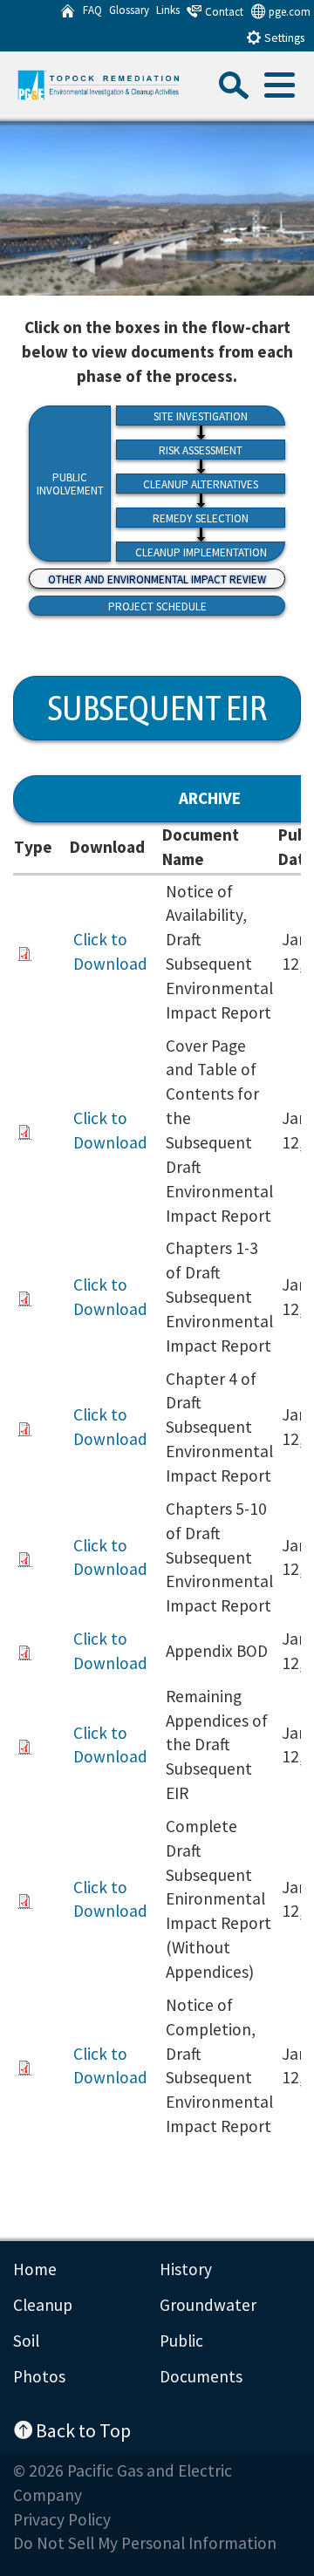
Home (35, 2269)
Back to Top (82, 2429)
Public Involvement (70, 484)
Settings (283, 38)
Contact (223, 12)
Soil (26, 2341)
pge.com (288, 12)
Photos (39, 2376)
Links (168, 10)
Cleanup (43, 2305)
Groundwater (208, 2305)
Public (181, 2341)
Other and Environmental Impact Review (157, 579)
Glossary (129, 10)
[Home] (68, 11)
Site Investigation (201, 416)
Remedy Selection (201, 518)
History (186, 2269)
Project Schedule (157, 607)
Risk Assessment (201, 450)
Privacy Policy (62, 2519)
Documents (201, 2376)
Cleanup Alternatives (201, 484)
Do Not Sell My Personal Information (145, 2543)
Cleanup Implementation (201, 552)
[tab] (278, 90)
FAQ (92, 10)
